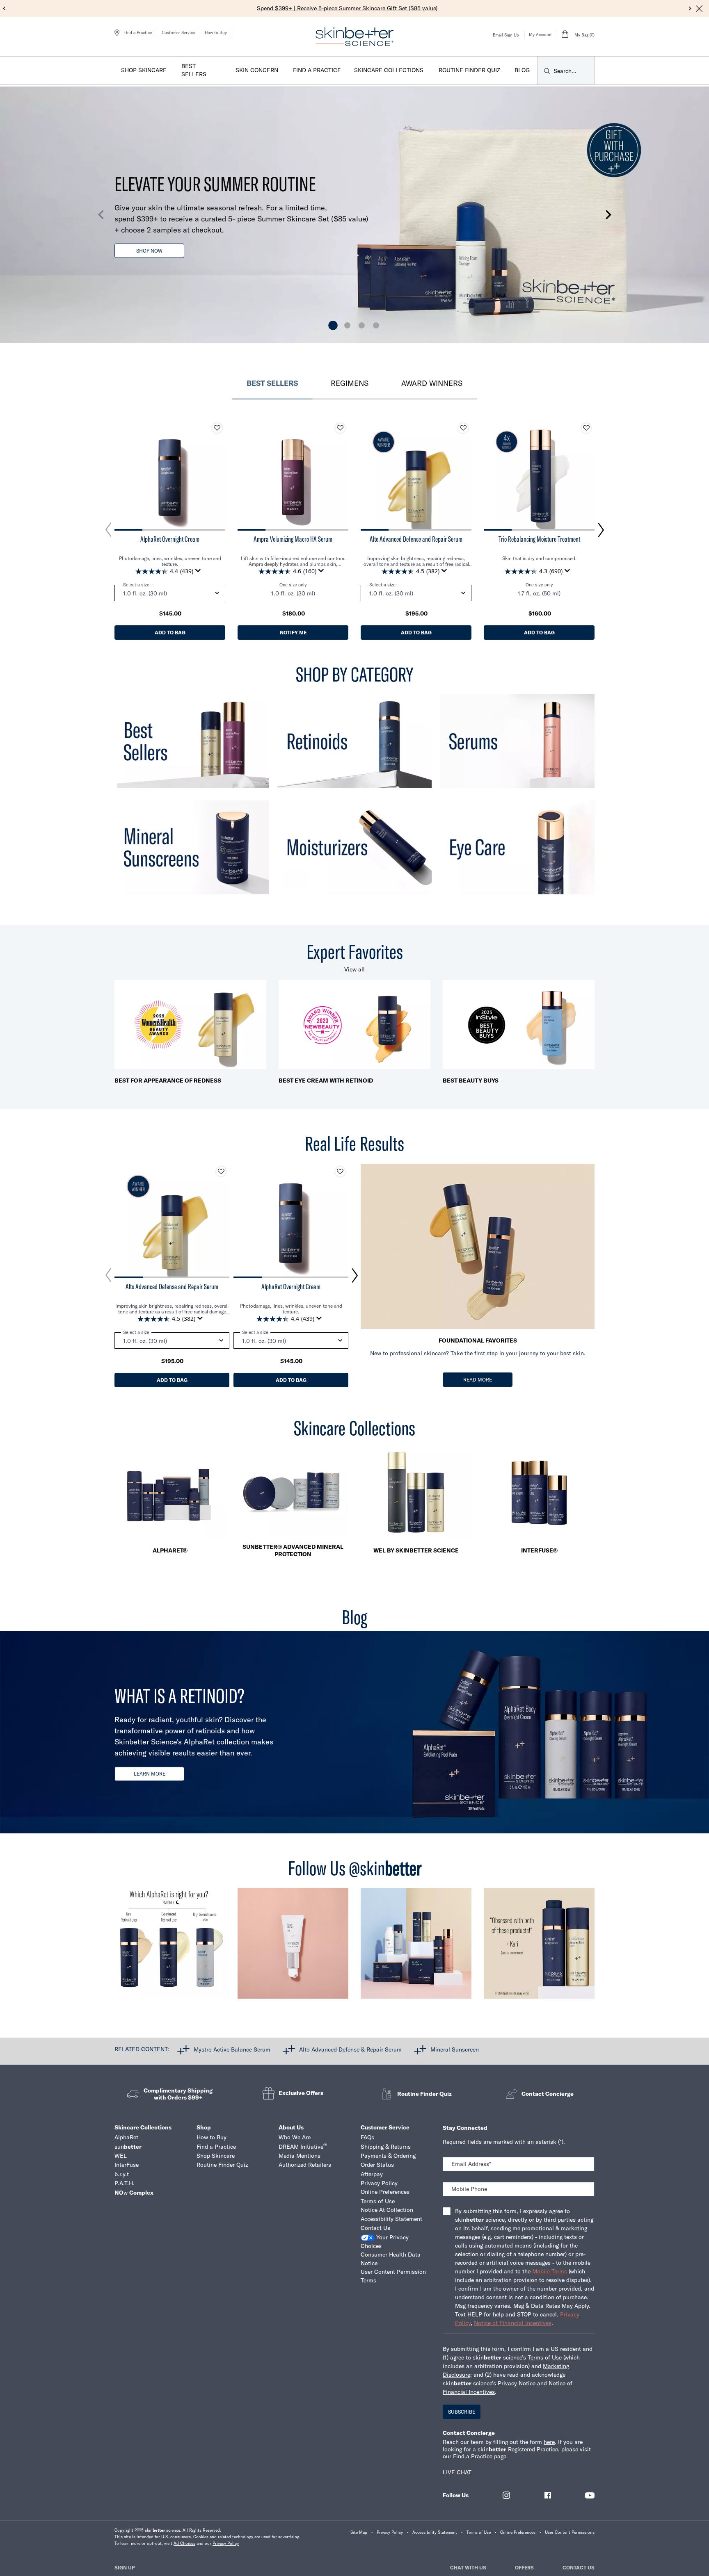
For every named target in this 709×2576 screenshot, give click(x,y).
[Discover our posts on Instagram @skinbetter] (293, 1947)
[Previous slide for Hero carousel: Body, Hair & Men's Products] (101, 215)
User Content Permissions (570, 2532)
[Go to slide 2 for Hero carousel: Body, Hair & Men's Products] (347, 325)
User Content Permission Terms (393, 2276)
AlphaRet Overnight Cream (170, 539)
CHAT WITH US (468, 2568)
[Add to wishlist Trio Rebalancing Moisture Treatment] (586, 428)
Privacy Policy (379, 2183)
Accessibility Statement (391, 2219)
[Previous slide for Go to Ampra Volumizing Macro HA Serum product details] (246, 475)
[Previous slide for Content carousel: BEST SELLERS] (108, 530)
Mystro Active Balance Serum (232, 2049)
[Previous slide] (4, 9)
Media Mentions (300, 2156)
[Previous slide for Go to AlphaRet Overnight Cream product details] (123, 475)
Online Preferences (385, 2192)
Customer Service (178, 33)
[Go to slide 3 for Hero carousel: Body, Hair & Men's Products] (362, 325)
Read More (478, 1380)
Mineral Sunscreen (455, 2049)
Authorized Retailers (305, 2165)
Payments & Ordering (388, 2156)
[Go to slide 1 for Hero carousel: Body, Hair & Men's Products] (333, 325)
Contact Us (375, 2228)
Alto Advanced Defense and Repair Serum (416, 539)
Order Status (377, 2165)
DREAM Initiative (303, 2146)
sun (128, 2147)
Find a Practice (216, 2147)
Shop (204, 2127)
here (549, 2442)
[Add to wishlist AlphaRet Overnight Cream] (217, 428)
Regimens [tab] (350, 383)
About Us (291, 2127)
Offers (524, 2568)
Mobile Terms (550, 2271)
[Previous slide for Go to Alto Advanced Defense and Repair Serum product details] (369, 475)
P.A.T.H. (125, 2183)
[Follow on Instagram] (506, 2495)
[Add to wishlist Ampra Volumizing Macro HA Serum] (340, 428)
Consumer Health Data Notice (391, 2259)
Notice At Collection (387, 2210)
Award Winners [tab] (432, 383)
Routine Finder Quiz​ (222, 2165)
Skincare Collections (143, 2127)
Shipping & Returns (386, 2147)
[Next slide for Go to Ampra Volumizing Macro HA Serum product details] (340, 475)
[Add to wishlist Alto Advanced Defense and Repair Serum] (463, 428)
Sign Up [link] (125, 2568)
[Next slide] (690, 9)
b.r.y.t (122, 2174)
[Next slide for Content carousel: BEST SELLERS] (601, 530)
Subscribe (462, 2412)
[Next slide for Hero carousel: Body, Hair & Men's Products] (608, 215)
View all (354, 969)
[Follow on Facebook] (548, 2495)
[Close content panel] (699, 9)
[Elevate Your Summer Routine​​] (354, 215)
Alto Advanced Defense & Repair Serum (350, 2049)
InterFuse (127, 2165)
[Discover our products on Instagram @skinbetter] (416, 1947)
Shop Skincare (216, 2156)
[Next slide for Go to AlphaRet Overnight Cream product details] (217, 475)
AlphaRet (126, 2137)
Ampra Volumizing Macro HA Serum (293, 539)
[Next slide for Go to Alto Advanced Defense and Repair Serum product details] (463, 475)
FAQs (367, 2137)
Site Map (359, 2532)
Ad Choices (184, 2543)
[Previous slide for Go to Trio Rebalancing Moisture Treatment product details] (492, 475)
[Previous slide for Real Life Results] (108, 1275)
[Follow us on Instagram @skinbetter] (170, 1947)
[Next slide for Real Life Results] (355, 1275)
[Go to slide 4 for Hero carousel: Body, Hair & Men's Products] (376, 325)
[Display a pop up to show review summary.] (199, 573)
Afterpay (372, 2174)
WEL (121, 2156)
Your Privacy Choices (385, 2242)
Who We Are (295, 2137)
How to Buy (216, 33)
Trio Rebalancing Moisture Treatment (539, 539)
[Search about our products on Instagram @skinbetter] (539, 1947)
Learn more (150, 1774)
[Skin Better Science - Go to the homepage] (354, 36)
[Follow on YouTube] (590, 2495)
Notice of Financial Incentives (513, 2323)
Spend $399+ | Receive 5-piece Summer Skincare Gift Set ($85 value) (347, 8)
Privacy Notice (517, 2383)
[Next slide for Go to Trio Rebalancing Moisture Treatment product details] (586, 475)
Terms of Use (378, 2201)
